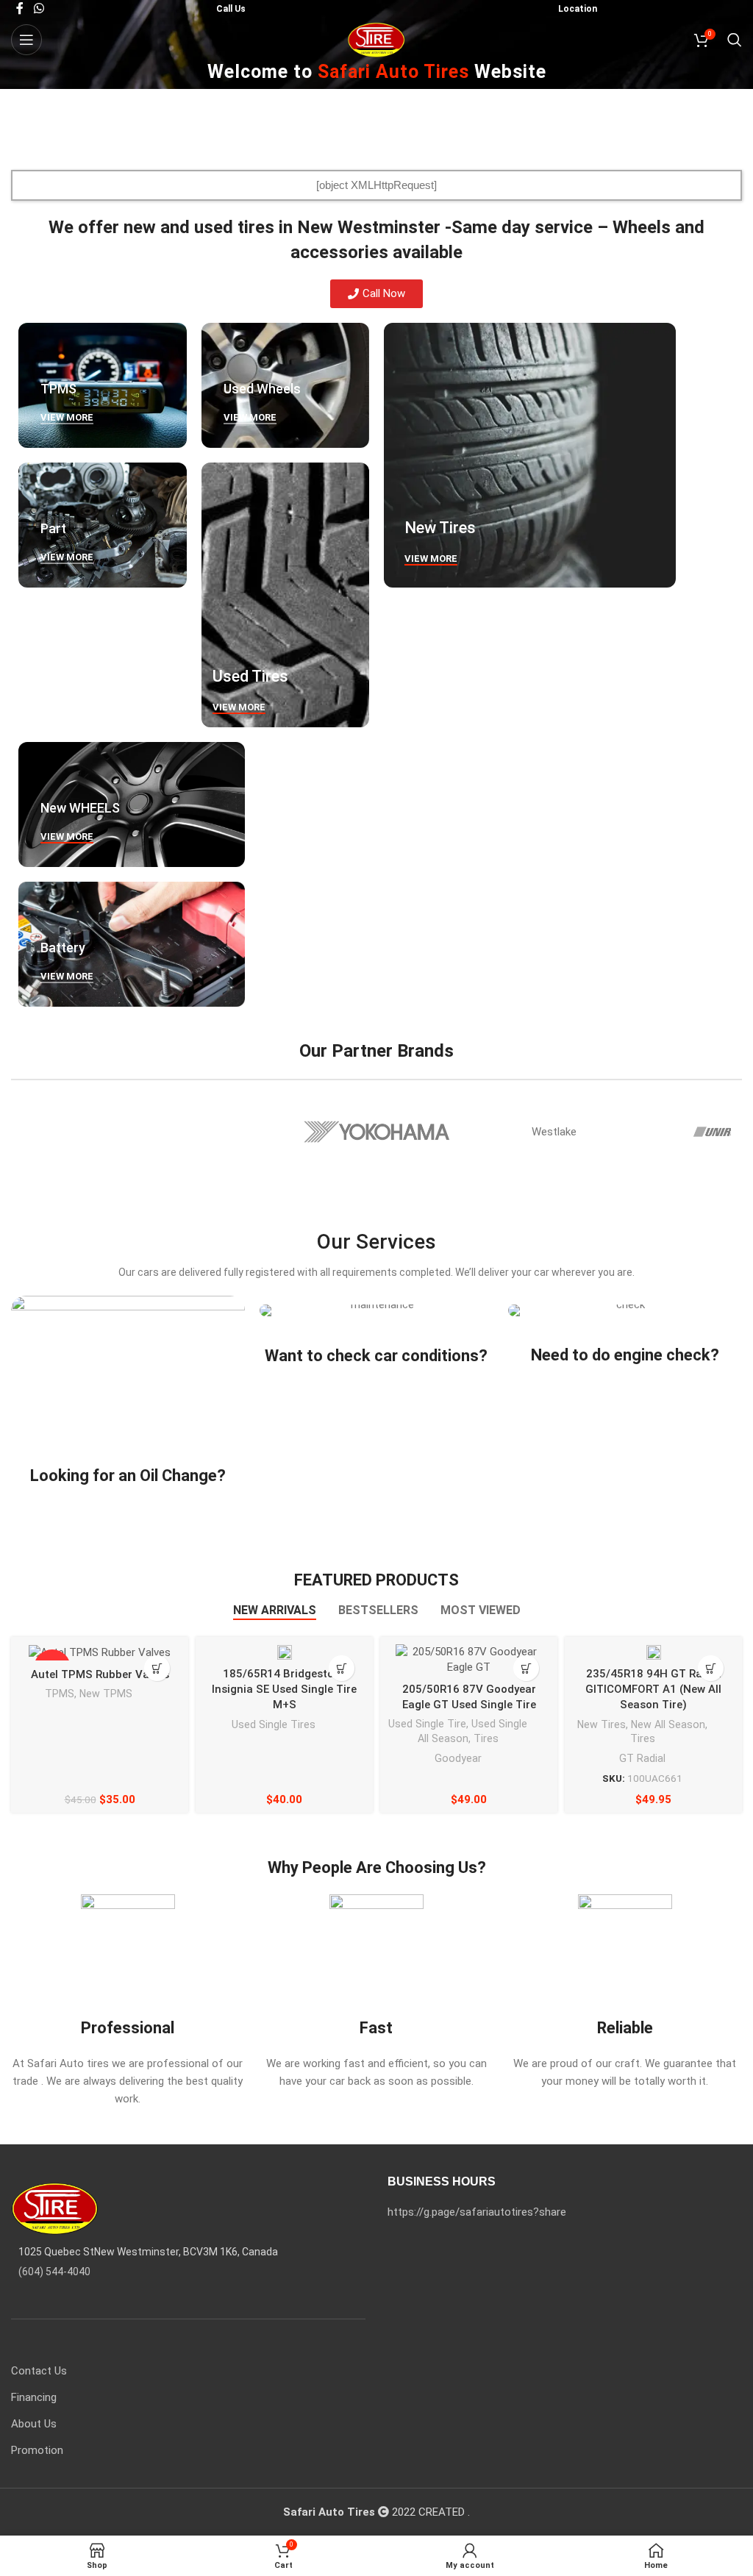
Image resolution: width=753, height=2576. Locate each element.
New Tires (602, 1724)
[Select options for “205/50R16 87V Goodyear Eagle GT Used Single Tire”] (526, 1668)
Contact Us (39, 2371)
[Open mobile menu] (26, 40)
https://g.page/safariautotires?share (477, 2212)
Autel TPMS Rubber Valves (100, 1674)
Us (239, 9)
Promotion (37, 2450)
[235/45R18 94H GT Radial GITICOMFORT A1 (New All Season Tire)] (654, 1652)
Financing (34, 2397)
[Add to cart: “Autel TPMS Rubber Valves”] (157, 1668)
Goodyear (458, 1758)
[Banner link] (103, 385)
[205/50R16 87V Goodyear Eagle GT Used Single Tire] (469, 1660)
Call (224, 9)
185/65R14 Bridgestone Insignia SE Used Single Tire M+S (284, 1689)
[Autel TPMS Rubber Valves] (100, 1652)
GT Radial (642, 1758)
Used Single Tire (427, 1724)
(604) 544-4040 (54, 2272)
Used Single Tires (274, 1724)
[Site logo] (377, 39)
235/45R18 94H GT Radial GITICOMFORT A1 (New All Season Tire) (653, 1689)
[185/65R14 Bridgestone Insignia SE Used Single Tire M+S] (285, 1652)
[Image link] (55, 2208)
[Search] (735, 40)
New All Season (668, 1724)
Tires (486, 1738)
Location (578, 9)
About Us (34, 2424)
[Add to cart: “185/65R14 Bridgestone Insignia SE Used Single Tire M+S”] (342, 1668)
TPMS (60, 1694)
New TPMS (106, 1694)
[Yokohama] (377, 1132)
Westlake (554, 1132)
